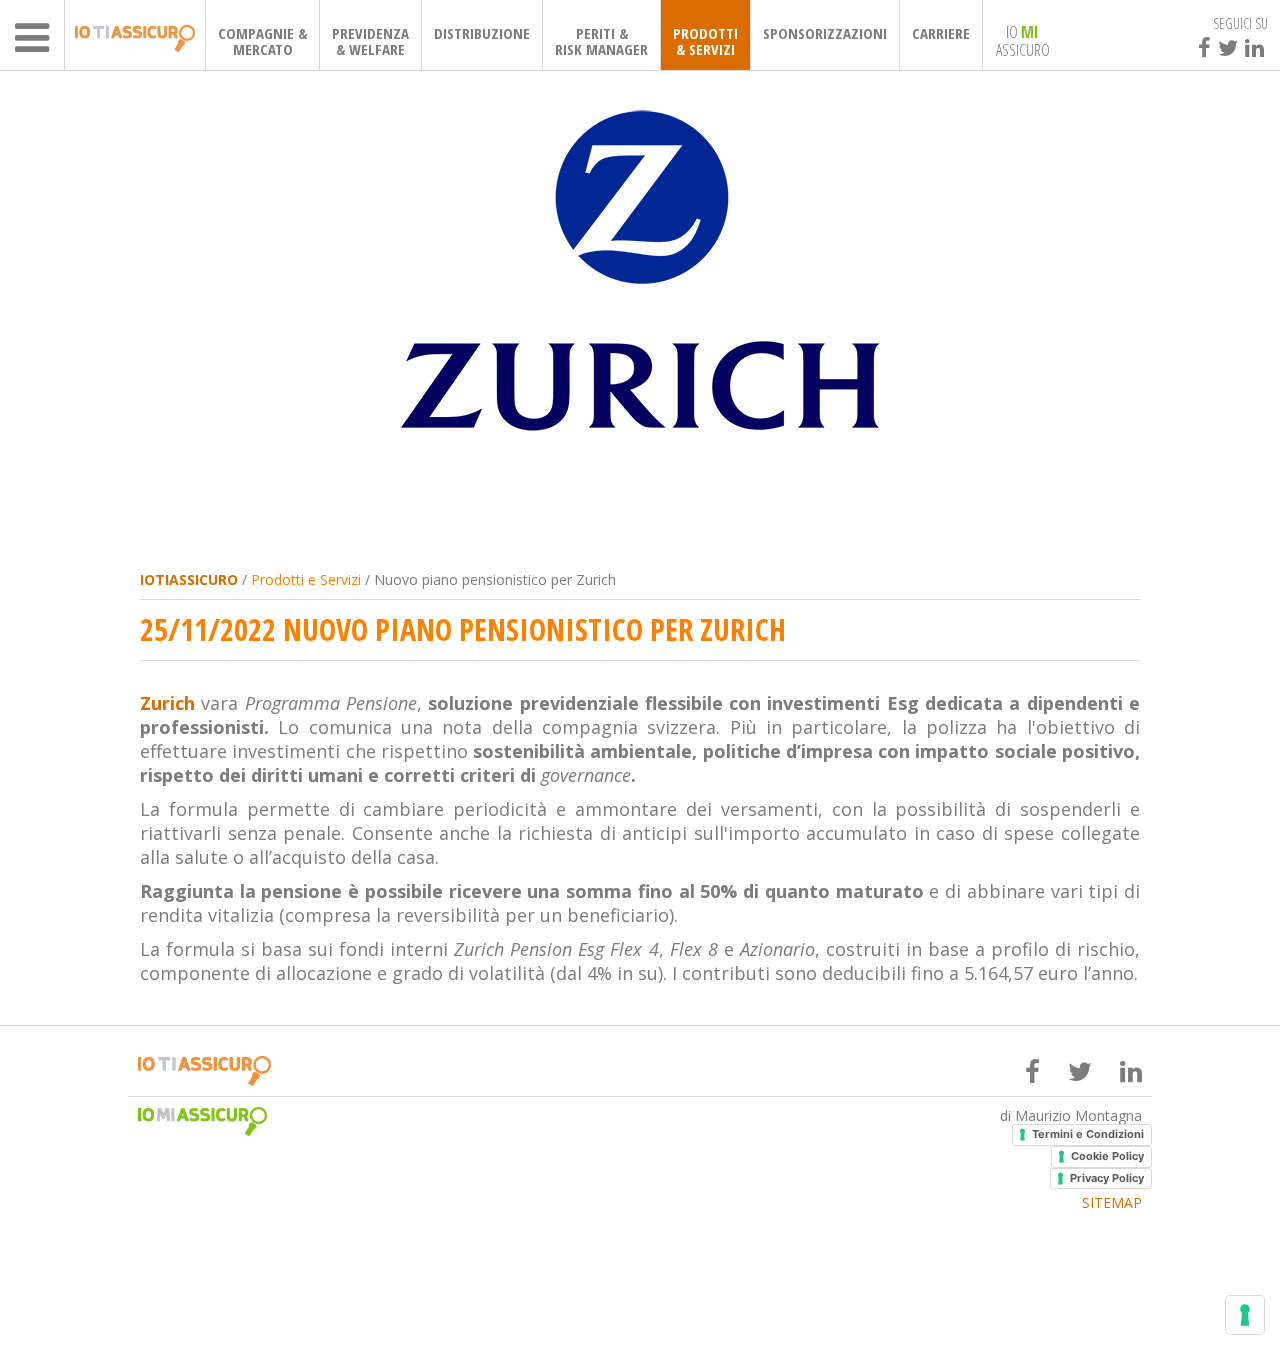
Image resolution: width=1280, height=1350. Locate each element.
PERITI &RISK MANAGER (601, 41)
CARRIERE (941, 33)
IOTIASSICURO (189, 579)
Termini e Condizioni (1088, 1134)
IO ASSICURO (1023, 40)
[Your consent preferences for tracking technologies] (1245, 1315)
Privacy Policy (1107, 1178)
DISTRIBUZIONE (482, 33)
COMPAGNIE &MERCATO (262, 41)
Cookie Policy (1107, 1156)
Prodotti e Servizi (306, 579)
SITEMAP (1112, 1203)
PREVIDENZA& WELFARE (370, 41)
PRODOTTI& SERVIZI (705, 41)
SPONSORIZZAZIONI (825, 33)
